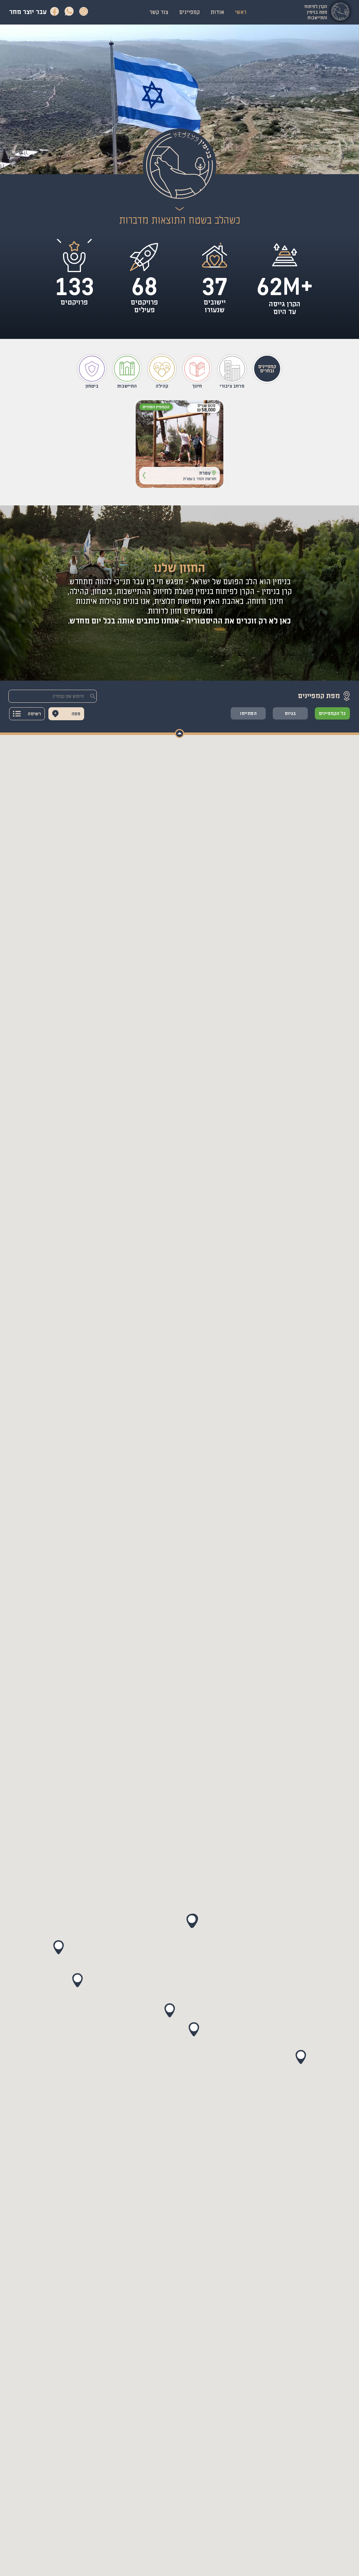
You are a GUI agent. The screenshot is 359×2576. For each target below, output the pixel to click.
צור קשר (159, 12)
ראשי (241, 12)
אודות (217, 12)
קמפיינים (189, 12)
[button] (74, 257)
